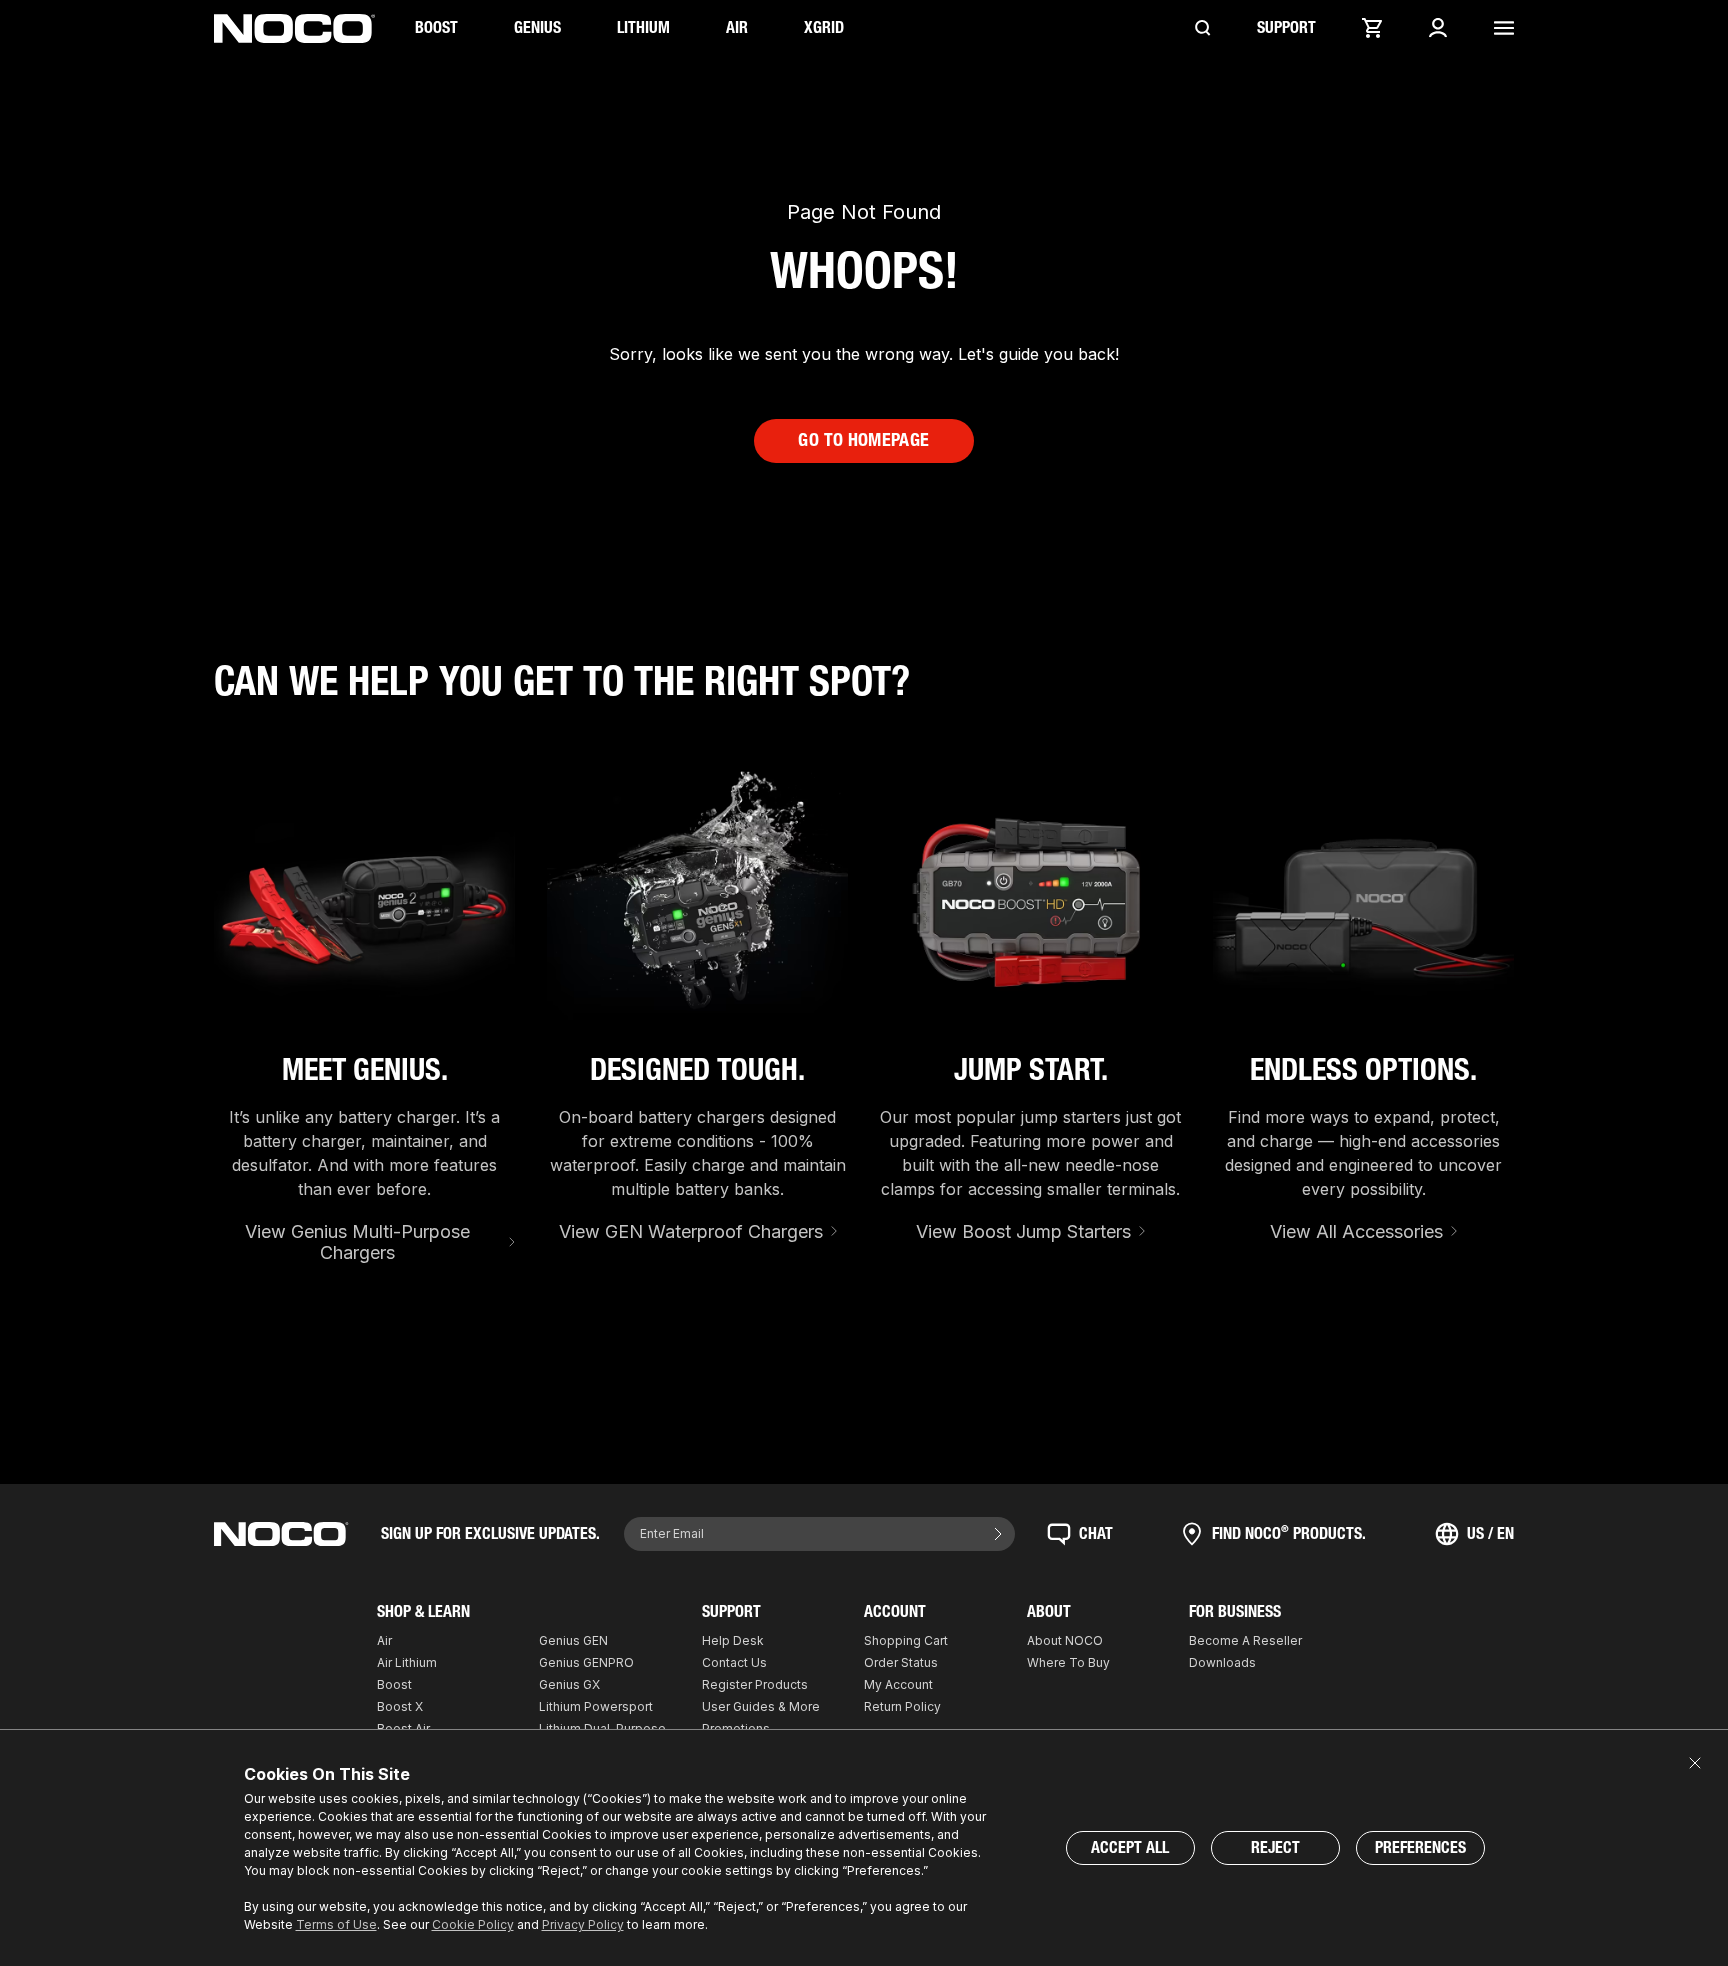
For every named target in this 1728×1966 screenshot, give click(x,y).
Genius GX (569, 1684)
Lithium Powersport (596, 1706)
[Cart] (1372, 28)
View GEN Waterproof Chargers (691, 1231)
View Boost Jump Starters (1023, 1231)
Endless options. (1363, 1070)
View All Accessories (1356, 1231)
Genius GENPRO (586, 1662)
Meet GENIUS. (365, 1070)
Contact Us (734, 1662)
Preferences (1420, 1847)
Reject (1275, 1847)
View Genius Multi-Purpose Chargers (357, 1242)
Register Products (755, 1684)
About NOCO (1065, 1640)
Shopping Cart (906, 1640)
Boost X (400, 1706)
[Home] (294, 28)
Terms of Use (336, 1924)
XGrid (824, 27)
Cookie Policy (473, 1924)
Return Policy (902, 1706)
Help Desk (733, 1640)
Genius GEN (573, 1640)
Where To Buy (1068, 1662)
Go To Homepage (863, 440)
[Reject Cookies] (1695, 1763)
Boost (436, 27)
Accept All (1130, 1847)
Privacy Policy (583, 1924)
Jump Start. (1031, 1070)
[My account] (1438, 28)
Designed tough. (697, 1070)
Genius (537, 27)
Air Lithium (407, 1662)
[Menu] (1504, 28)
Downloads (1222, 1662)
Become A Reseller (1245, 1640)
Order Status (901, 1662)
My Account (898, 1684)
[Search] (1203, 28)
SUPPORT (1286, 27)
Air (737, 27)
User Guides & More (761, 1706)
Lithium (643, 27)
